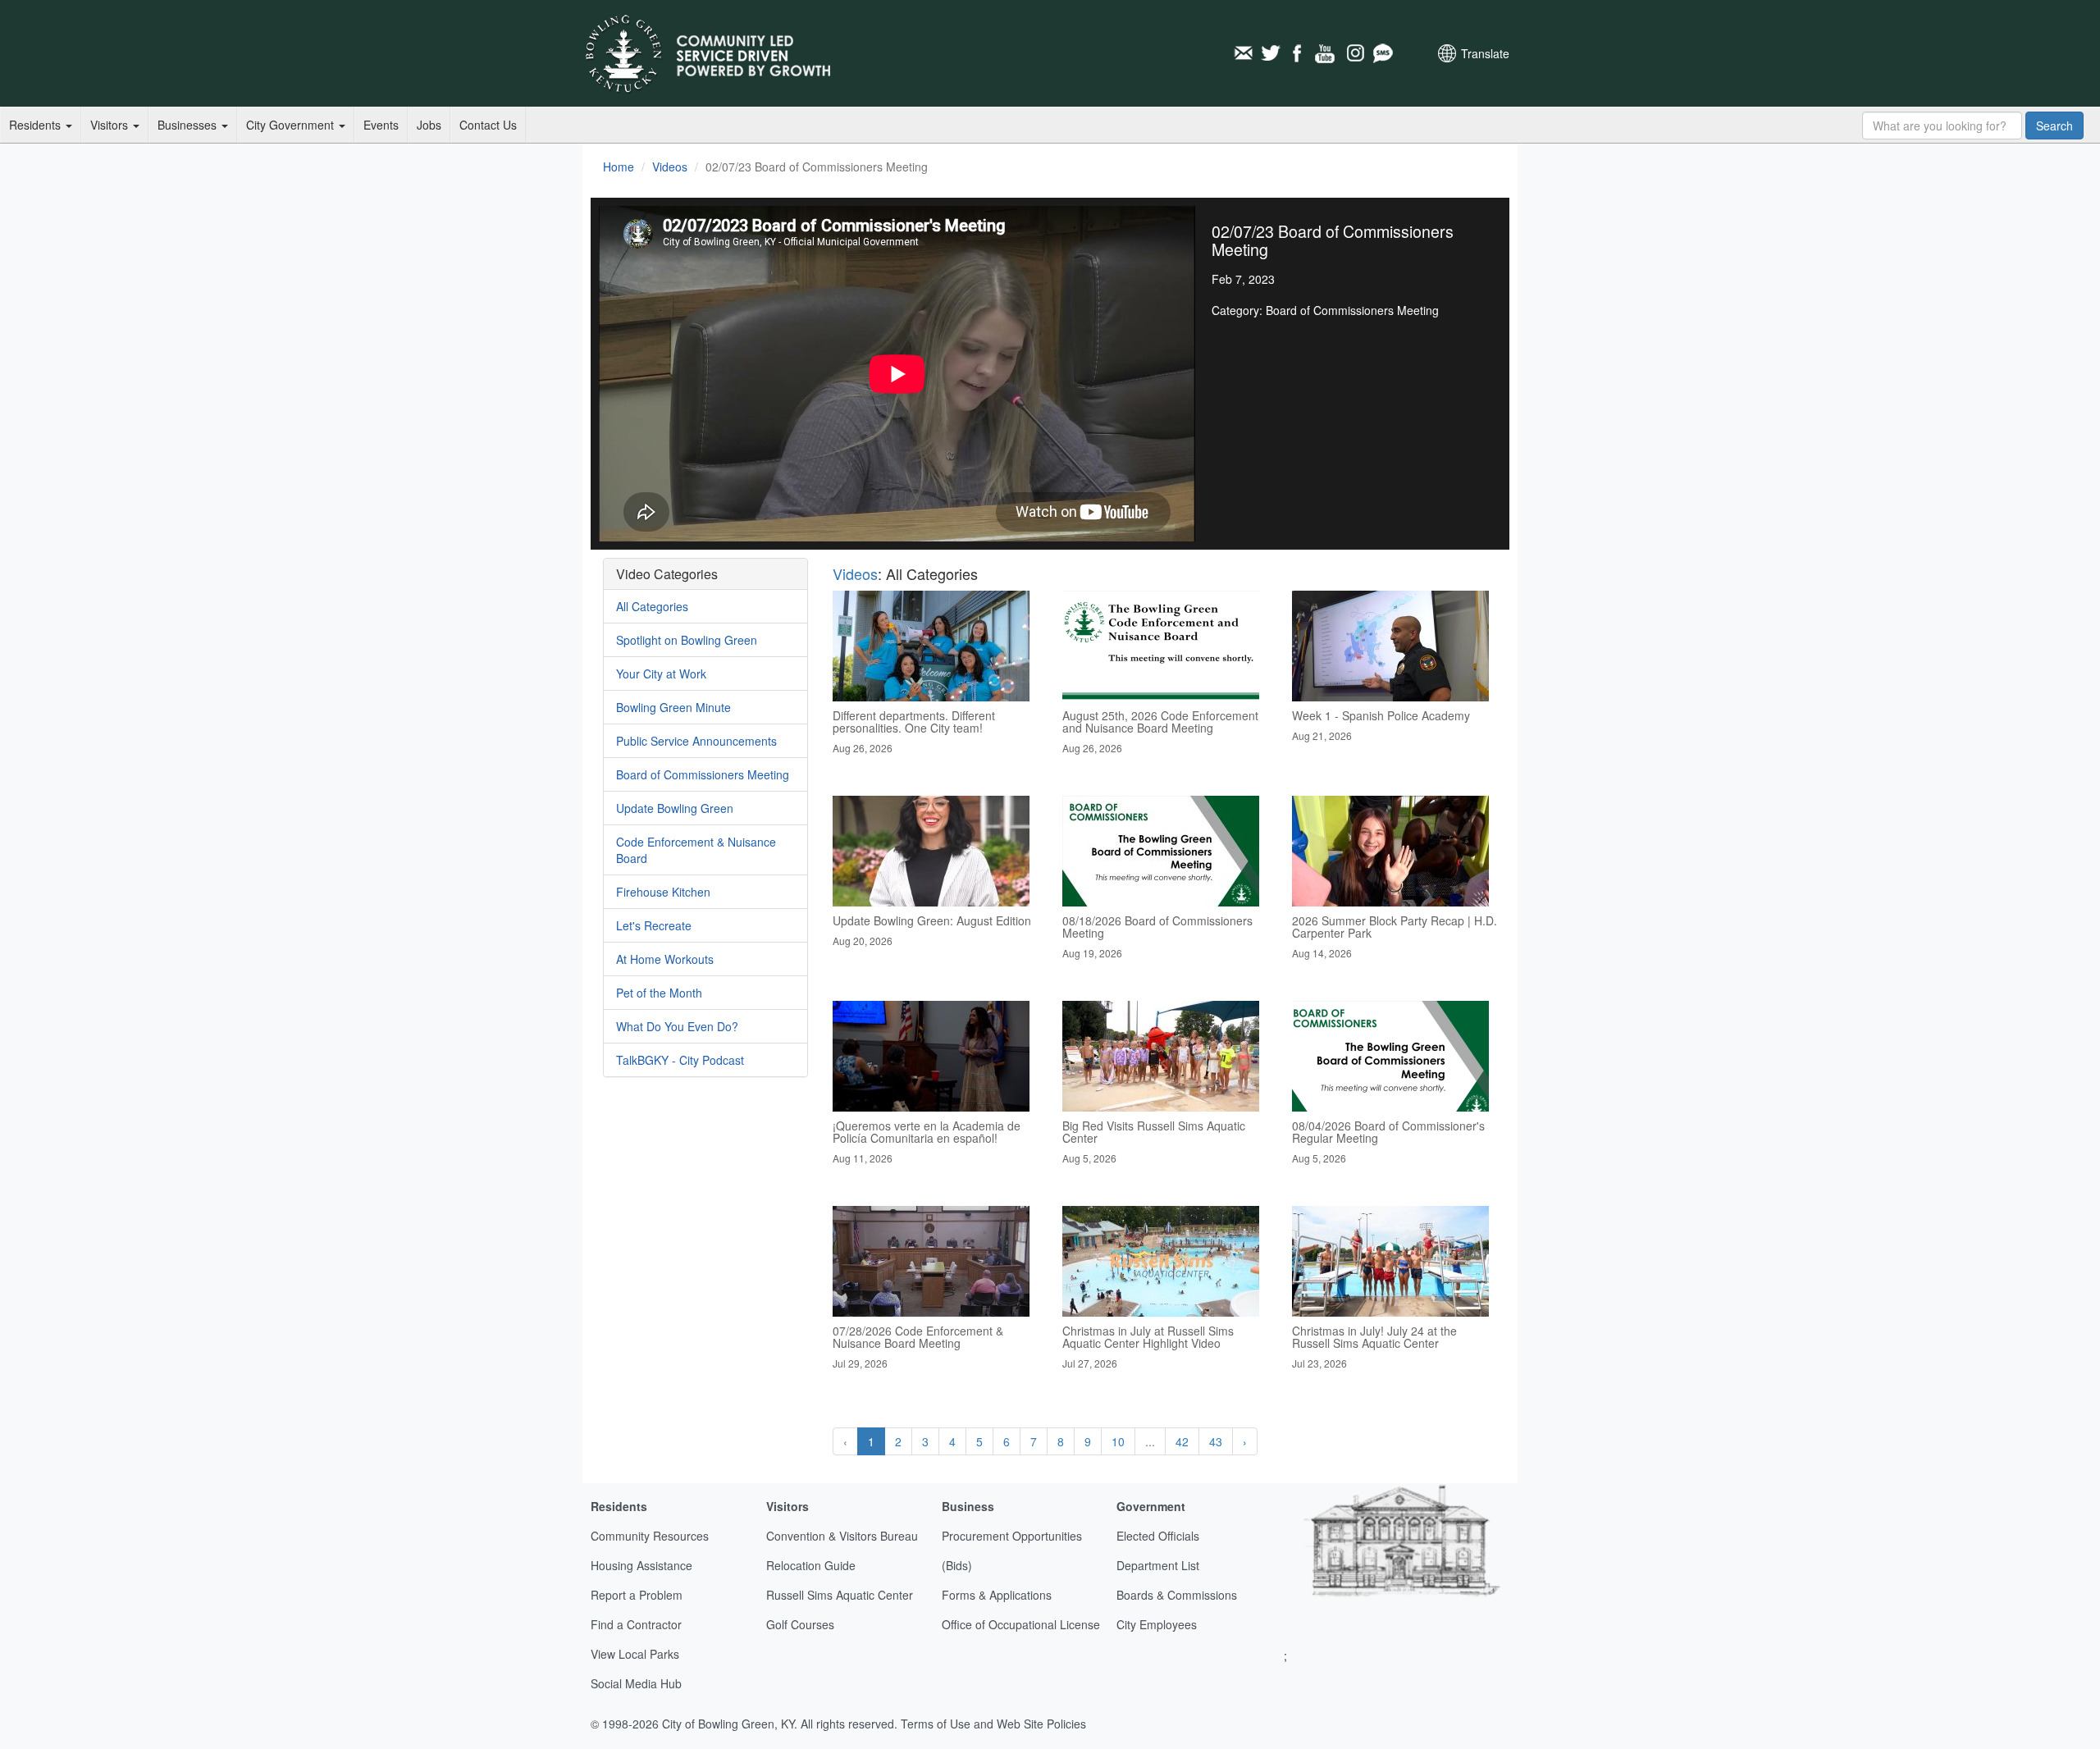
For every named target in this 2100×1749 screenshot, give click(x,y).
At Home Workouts (665, 959)
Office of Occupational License (1021, 1624)
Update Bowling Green (675, 808)
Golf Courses (800, 1624)
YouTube (1326, 53)
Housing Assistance (641, 1565)
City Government (292, 125)
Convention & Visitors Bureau (842, 1536)
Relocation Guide (811, 1565)
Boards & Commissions (1177, 1595)
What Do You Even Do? (677, 1026)
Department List (1158, 1565)
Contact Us (488, 125)
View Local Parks (635, 1654)
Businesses (189, 125)
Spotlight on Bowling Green (687, 640)
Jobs (429, 125)
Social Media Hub (636, 1683)
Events (381, 125)
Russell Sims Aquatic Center (840, 1595)
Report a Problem (637, 1595)
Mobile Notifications (1382, 53)
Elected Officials (1158, 1536)
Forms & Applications (997, 1595)
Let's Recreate (654, 925)
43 (1216, 1441)
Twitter (1271, 53)
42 (1182, 1441)
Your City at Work (661, 674)
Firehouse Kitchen (663, 892)
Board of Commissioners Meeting (703, 774)
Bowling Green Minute (673, 707)
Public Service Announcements (696, 741)
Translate (1485, 53)
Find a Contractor (636, 1624)
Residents (37, 125)
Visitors (111, 125)
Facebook (1299, 53)
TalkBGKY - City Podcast (680, 1060)
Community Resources (650, 1536)
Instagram (1354, 53)
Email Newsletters (1243, 53)
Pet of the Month (659, 993)
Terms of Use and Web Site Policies (993, 1724)
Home (619, 167)
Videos (670, 167)
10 (1118, 1441)
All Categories (652, 606)
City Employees (1157, 1624)
